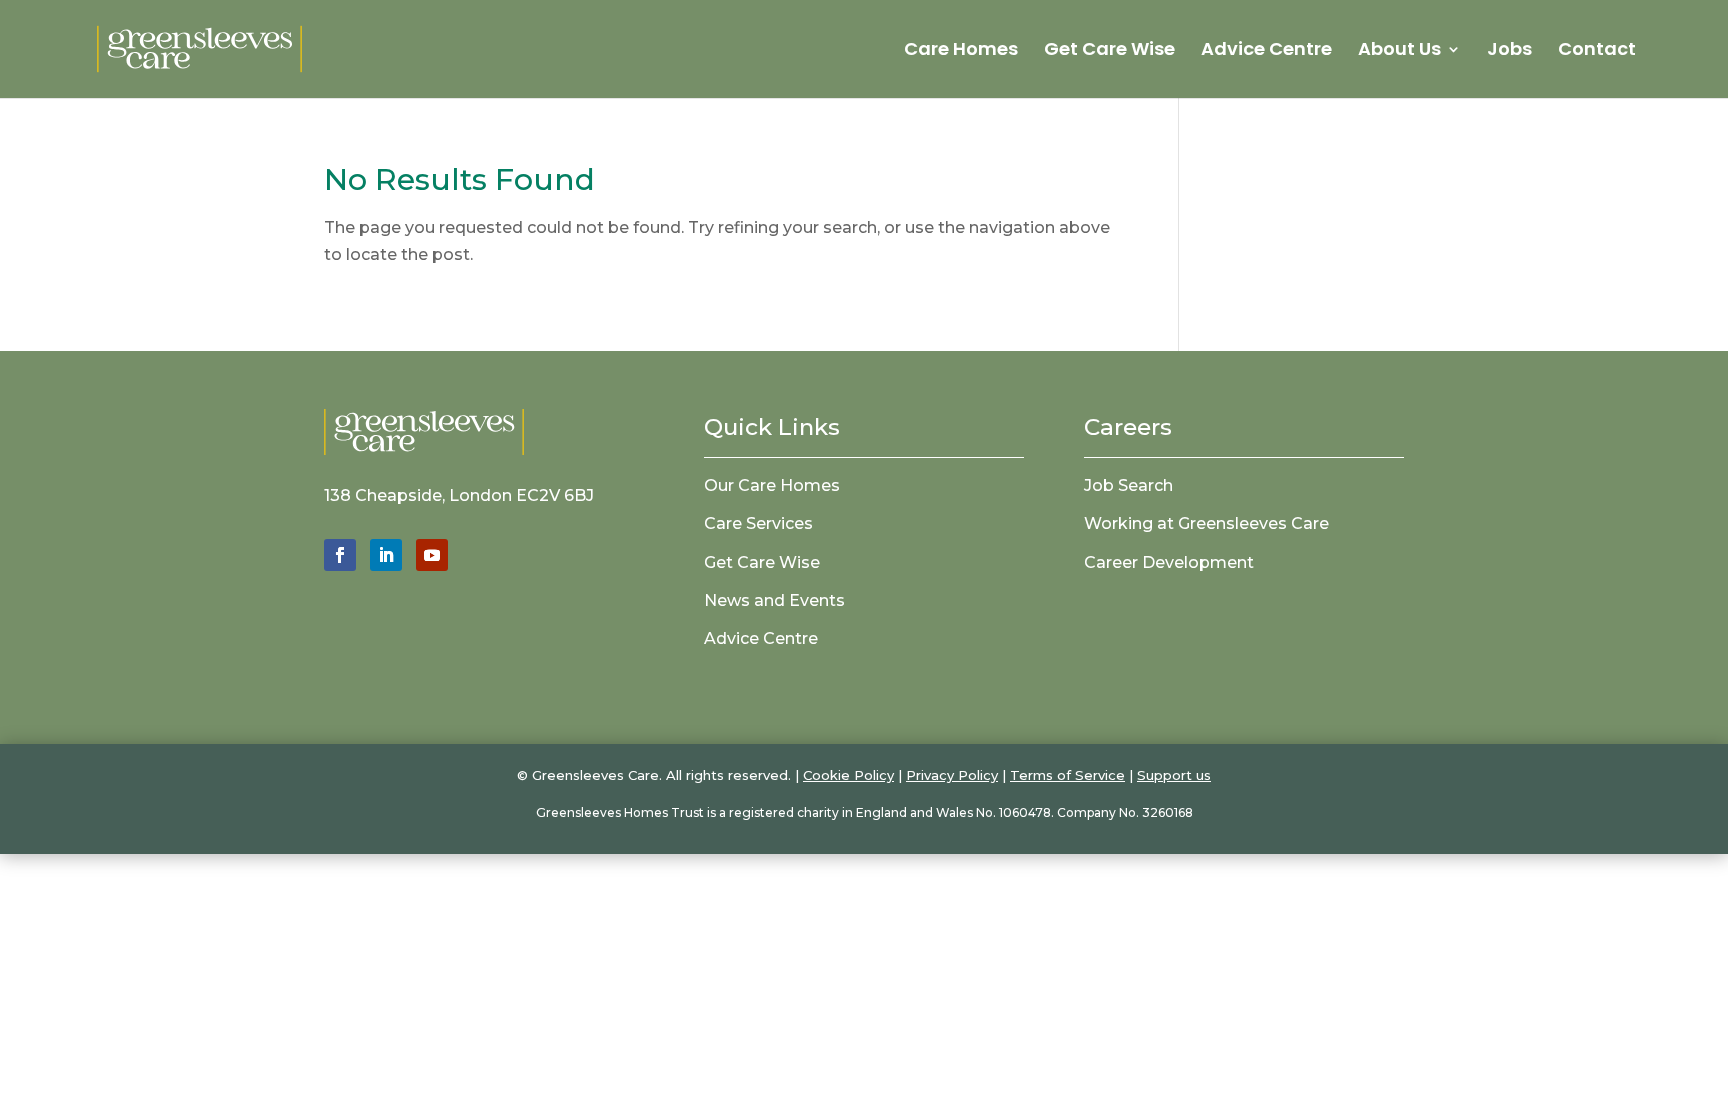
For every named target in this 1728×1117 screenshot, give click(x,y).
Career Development (1169, 562)
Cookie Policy (848, 775)
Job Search (1128, 485)
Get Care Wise (1109, 51)
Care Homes (961, 51)
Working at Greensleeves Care (1206, 523)
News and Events (774, 600)
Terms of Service (1067, 775)
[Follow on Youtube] (432, 555)
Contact (1597, 51)
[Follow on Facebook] (340, 555)
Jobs (1509, 51)
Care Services (758, 523)
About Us (1399, 51)
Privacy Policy (952, 775)
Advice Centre (1266, 51)
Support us (1174, 775)
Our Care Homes (772, 485)
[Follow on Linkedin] (386, 555)
